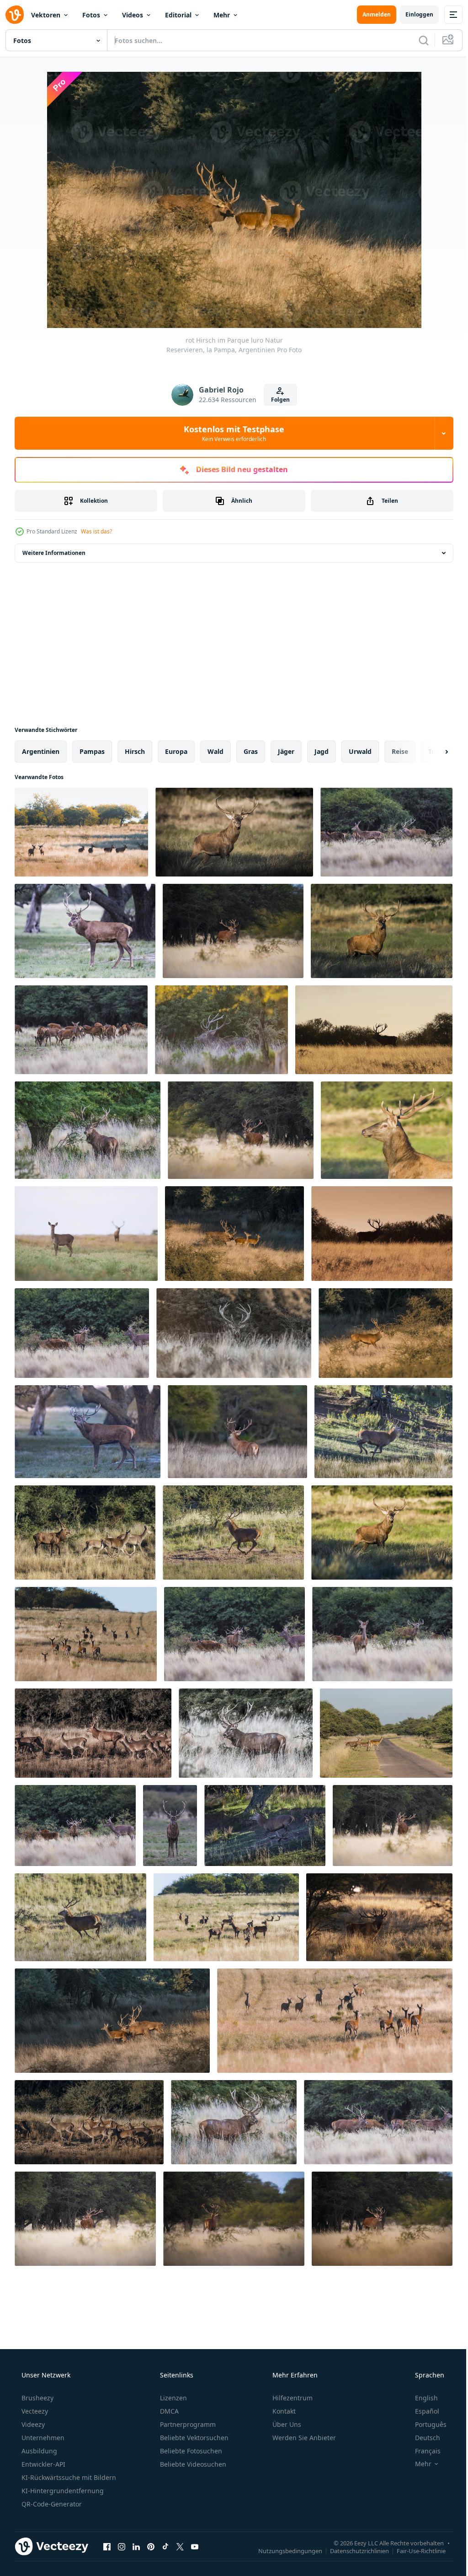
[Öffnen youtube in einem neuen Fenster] (195, 2546)
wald (215, 751)
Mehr (222, 15)
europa (176, 751)
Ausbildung (38, 2451)
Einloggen (412, 14)
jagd (322, 751)
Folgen (277, 400)
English (420, 2398)
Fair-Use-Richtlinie (414, 2550)
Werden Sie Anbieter (303, 2438)
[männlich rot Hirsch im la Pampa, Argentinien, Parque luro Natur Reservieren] (85, 931)
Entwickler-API (43, 2464)
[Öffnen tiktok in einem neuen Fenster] (165, 2546)
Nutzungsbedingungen (283, 2550)
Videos (133, 15)
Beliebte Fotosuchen (190, 2451)
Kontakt (283, 2411)
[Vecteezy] (15, 15)
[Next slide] (432, 752)
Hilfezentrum (292, 2398)
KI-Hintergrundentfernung (62, 2491)
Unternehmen (42, 2438)
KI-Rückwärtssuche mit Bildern (68, 2477)
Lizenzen (173, 2398)
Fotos (91, 15)
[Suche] (417, 40)
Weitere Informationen (54, 553)
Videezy (32, 2424)
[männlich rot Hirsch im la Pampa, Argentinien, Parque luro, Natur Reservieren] (234, 832)
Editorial (178, 15)
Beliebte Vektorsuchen (193, 2438)
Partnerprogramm (187, 2424)
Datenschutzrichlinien (353, 2550)
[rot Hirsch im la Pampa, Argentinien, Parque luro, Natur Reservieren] (86, 1234)
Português (425, 2424)
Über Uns (286, 2424)
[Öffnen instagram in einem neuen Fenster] (122, 2546)
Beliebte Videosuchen (192, 2464)
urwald (360, 751)
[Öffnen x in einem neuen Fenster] (180, 2546)
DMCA (168, 2411)
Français (422, 2451)
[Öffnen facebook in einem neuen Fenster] (107, 2546)
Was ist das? (96, 531)
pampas (92, 751)
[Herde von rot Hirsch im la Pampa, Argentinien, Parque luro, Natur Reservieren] (81, 832)
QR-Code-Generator (51, 2504)
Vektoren (46, 15)
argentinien (41, 751)
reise (400, 751)
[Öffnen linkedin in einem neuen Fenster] (136, 2546)
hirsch (135, 751)
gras (251, 751)
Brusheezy (37, 2398)
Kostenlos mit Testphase (231, 433)
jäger (286, 751)
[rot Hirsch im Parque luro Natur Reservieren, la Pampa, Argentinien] (233, 931)
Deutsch (422, 2438)
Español (421, 2411)
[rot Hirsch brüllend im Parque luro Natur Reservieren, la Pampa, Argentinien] (393, 1826)
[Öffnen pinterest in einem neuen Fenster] (151, 2546)
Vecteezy (34, 2411)
